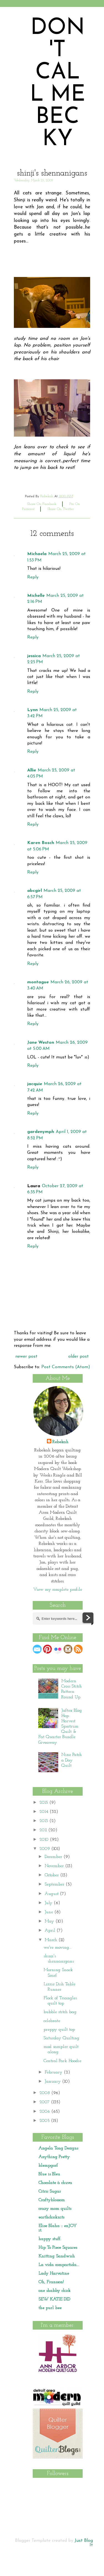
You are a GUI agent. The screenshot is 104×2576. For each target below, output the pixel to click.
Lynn (32, 710)
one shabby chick (55, 2291)
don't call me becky (58, 84)
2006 (45, 2112)
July (49, 1903)
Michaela (37, 554)
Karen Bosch (41, 843)
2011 (44, 1830)
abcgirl (35, 891)
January (53, 2082)
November (55, 1866)
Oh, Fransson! (51, 2282)
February (54, 2072)
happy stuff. (50, 2239)
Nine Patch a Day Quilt (72, 1760)
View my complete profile (58, 1590)
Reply (33, 577)
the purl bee (50, 2308)
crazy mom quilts (55, 2209)
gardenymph (41, 1132)
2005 (45, 2121)
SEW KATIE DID (54, 2299)
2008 (45, 2093)
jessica (34, 656)
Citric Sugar (50, 2191)
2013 (44, 1821)
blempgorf (48, 2166)
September (55, 1884)
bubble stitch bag (60, 2012)
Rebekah (60, 1442)
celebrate (52, 2021)
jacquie (35, 1084)
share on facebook (42, 504)
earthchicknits (51, 2217)
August (52, 1894)
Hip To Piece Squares (58, 2248)
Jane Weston (41, 1043)
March (52, 1940)
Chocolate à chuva (55, 2183)
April (51, 1931)
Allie (32, 770)
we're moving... (58, 1948)
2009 (45, 1849)
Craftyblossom (52, 2200)
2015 (44, 1803)
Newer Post (26, 1357)
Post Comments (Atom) (66, 1367)
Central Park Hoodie (62, 2061)
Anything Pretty (54, 2157)
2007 (45, 2102)
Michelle (36, 596)
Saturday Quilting (61, 2038)
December (54, 1857)
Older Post (78, 1357)
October (52, 1875)
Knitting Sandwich (57, 2256)
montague (38, 982)
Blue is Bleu (49, 2174)
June (50, 1912)
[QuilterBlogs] (58, 2458)
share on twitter (61, 509)
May (50, 1921)
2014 (45, 1812)
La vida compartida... (59, 2265)
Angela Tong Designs (58, 2148)
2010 (45, 1840)
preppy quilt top (59, 2030)
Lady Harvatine (54, 2273)
